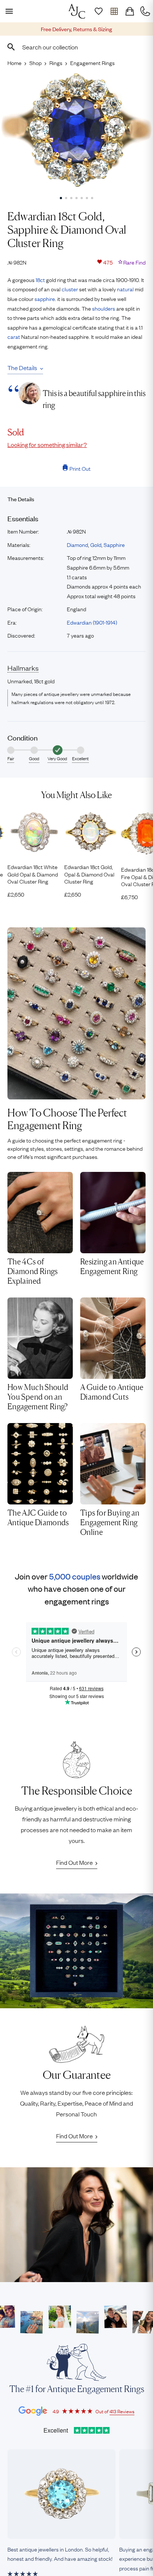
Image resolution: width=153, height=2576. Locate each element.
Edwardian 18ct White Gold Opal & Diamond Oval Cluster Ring (33, 874)
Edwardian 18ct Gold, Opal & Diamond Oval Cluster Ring (89, 874)
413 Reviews (122, 2411)
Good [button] (34, 758)
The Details (22, 367)
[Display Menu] (8, 11)
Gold (96, 544)
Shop (35, 62)
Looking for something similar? (47, 444)
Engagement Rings (92, 62)
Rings (56, 62)
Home (14, 62)
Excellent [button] (80, 758)
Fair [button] (11, 758)
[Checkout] (130, 11)
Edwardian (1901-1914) (92, 622)
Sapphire (114, 544)
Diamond (77, 544)
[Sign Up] (98, 11)
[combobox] (76, 47)
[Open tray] (114, 11)
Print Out (80, 468)
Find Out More (74, 1862)
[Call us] (145, 11)
